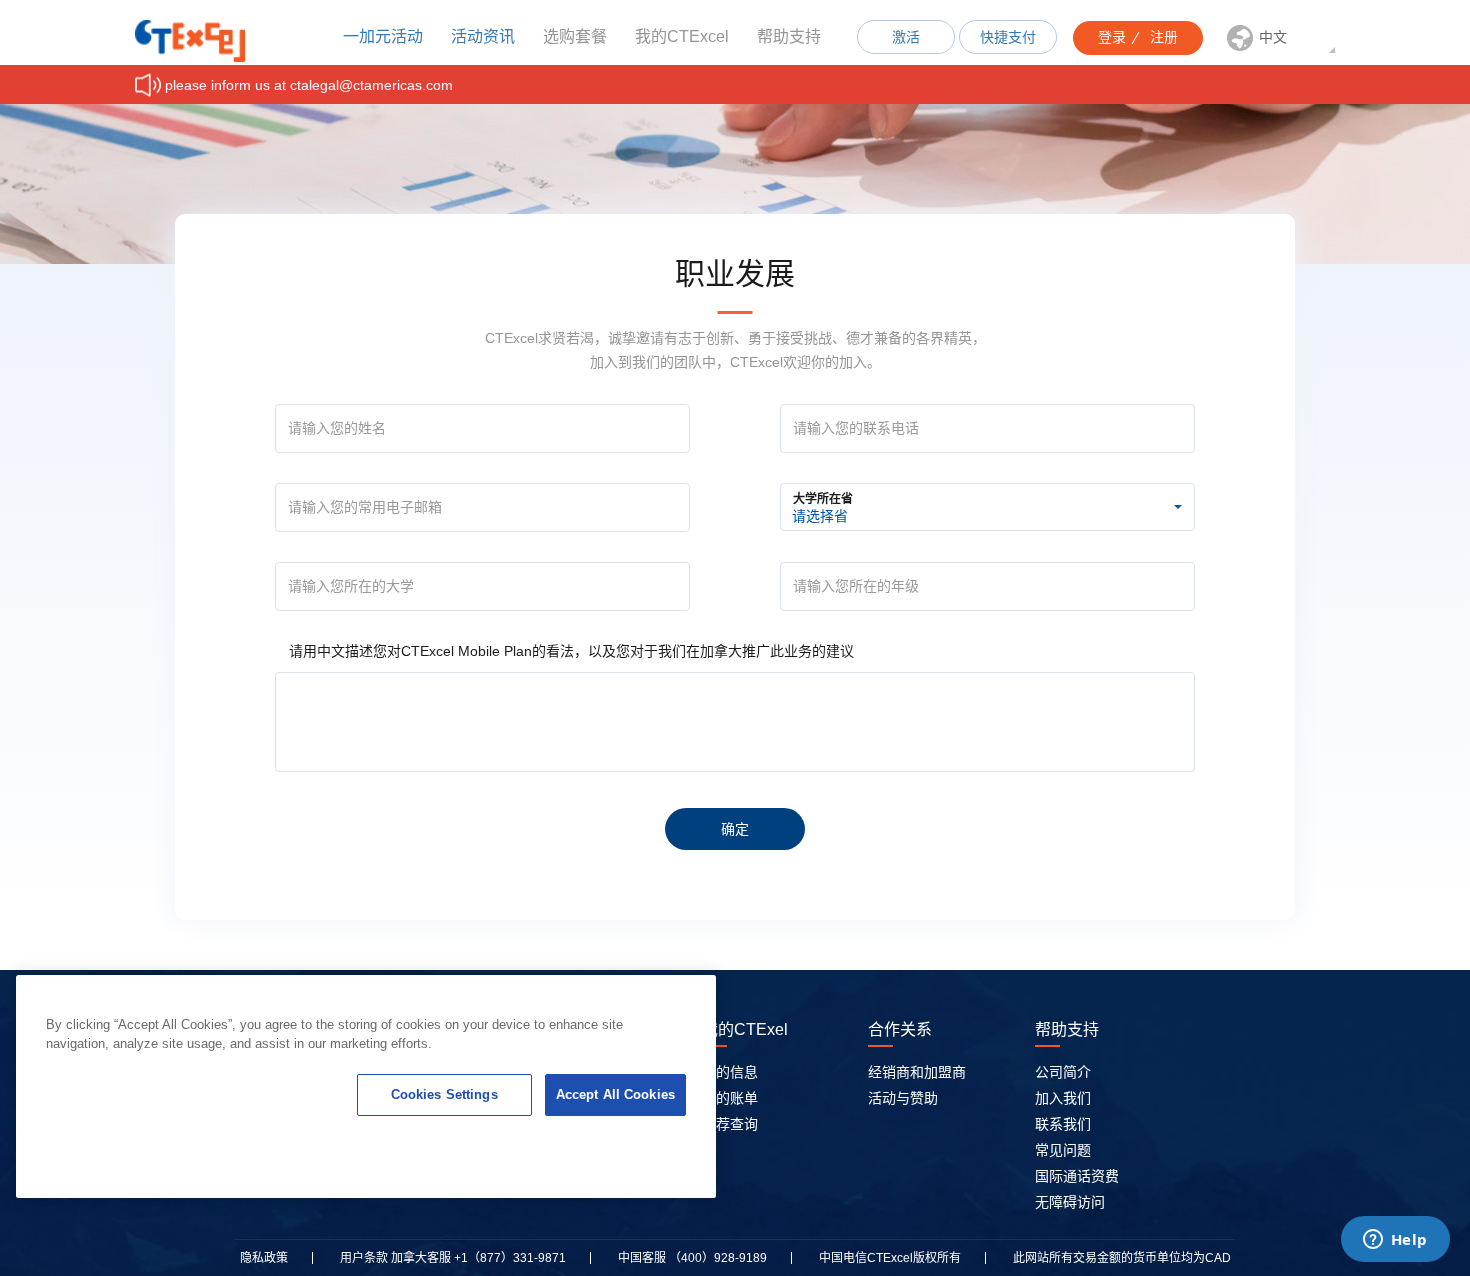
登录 (1112, 37)
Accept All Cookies (615, 1094)
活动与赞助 (903, 1098)
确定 (735, 829)
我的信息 (730, 1072)
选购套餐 (575, 36)
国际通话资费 (1077, 1176)
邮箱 (299, 497)
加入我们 (1063, 1098)
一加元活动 (383, 36)
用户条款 (364, 1258)
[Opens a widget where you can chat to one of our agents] (1395, 1241)
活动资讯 (483, 36)
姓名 (299, 418)
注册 (1164, 37)
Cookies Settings (444, 1094)
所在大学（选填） (335, 576)
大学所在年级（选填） (852, 576)
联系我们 (1063, 1124)
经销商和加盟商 (917, 1072)
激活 (906, 37)
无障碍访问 (1070, 1202)
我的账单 (730, 1098)
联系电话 (816, 418)
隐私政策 (264, 1258)
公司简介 (1063, 1072)
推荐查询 (730, 1124)
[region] (366, 1086)
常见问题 (1063, 1150)
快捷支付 (1008, 37)
